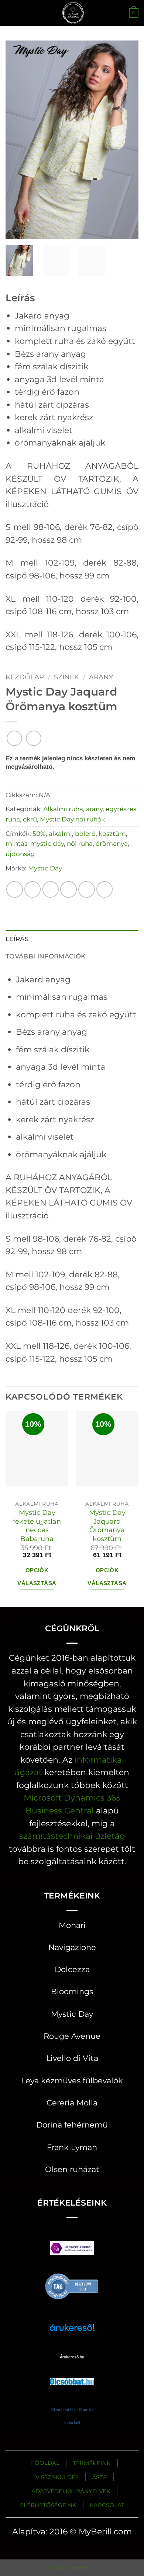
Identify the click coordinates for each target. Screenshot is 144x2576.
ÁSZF (99, 2477)
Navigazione (72, 1947)
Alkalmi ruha (63, 809)
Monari (72, 1925)
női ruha (80, 843)
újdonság (20, 854)
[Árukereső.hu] (72, 2285)
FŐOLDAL (45, 2463)
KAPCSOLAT (107, 2505)
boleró (85, 833)
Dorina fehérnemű (72, 2125)
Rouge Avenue (72, 2036)
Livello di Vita (72, 2058)
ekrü (30, 819)
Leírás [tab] (17, 939)
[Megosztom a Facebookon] (33, 889)
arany (101, 677)
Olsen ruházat (72, 2169)
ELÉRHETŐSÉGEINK (48, 2505)
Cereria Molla (72, 2103)
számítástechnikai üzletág (72, 1836)
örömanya (112, 843)
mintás (16, 843)
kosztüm (112, 833)
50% (39, 833)
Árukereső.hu (72, 2357)
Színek (66, 677)
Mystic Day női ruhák (72, 819)
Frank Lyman (72, 2147)
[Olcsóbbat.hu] (72, 2374)
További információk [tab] (46, 956)
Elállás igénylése (72, 2568)
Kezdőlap (25, 677)
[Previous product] (34, 738)
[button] (12, 13)
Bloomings (72, 1991)
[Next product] (14, 738)
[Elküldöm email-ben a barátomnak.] (68, 889)
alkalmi (60, 833)
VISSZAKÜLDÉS (57, 2477)
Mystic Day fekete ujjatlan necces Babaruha (37, 1526)
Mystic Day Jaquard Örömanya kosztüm (107, 1526)
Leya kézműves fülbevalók (72, 2081)
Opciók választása (37, 1577)
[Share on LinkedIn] (105, 889)
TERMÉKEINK (92, 2463)
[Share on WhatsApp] (15, 889)
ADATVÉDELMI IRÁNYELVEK (71, 2491)
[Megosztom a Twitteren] (51, 889)
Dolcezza (72, 1969)
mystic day (47, 843)
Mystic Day (45, 868)
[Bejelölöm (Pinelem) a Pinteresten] (87, 889)
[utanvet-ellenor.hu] (72, 2250)
